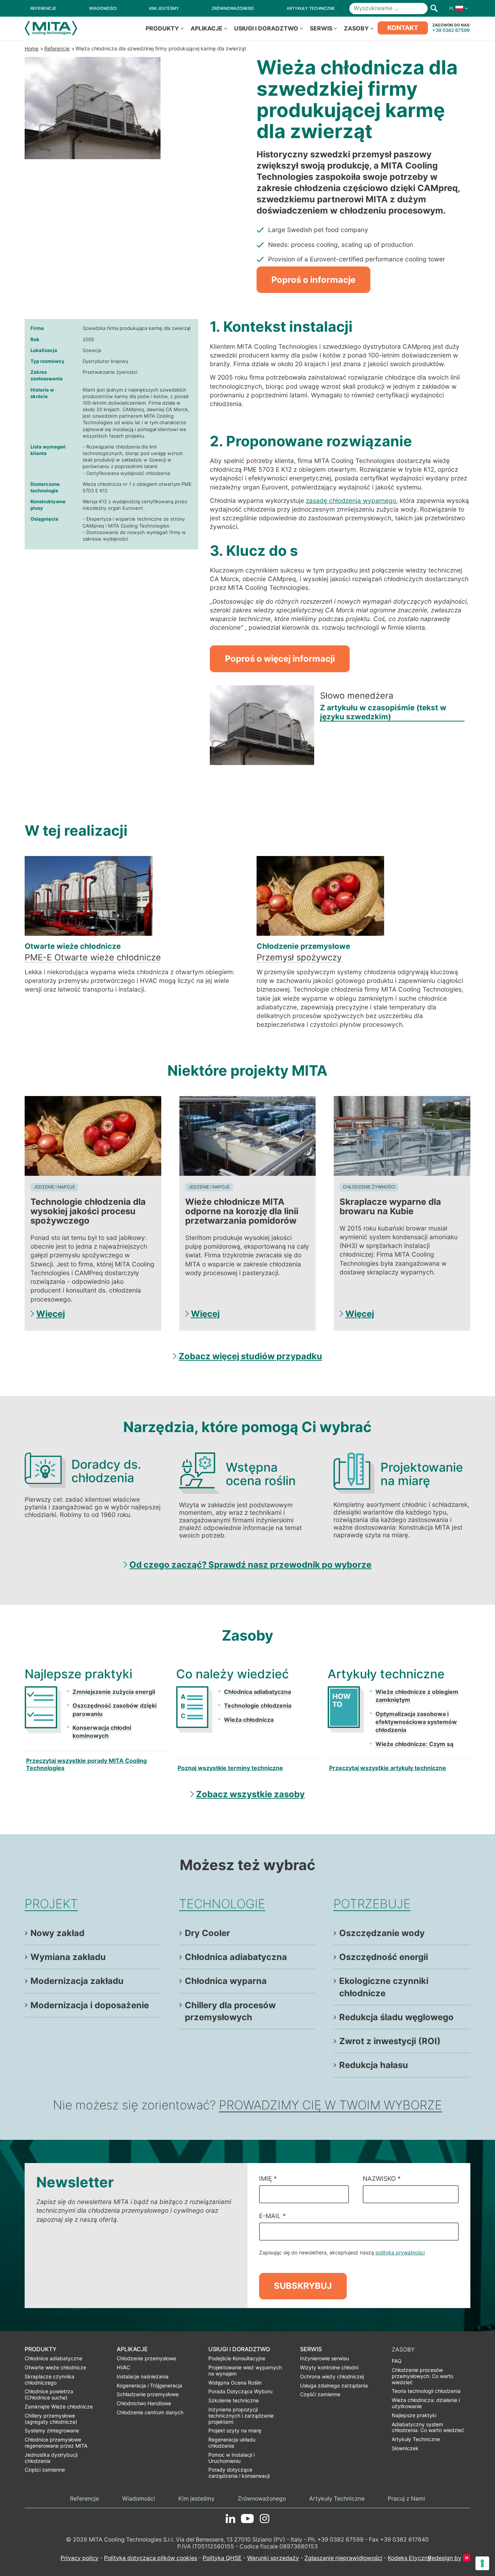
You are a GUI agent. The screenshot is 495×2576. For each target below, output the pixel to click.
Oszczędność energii (384, 1957)
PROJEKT (51, 1904)
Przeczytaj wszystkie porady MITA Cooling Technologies (86, 1764)
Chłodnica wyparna (226, 1981)
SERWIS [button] (321, 28)
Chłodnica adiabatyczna (257, 1692)
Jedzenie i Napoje (54, 1187)
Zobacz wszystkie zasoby (250, 1794)
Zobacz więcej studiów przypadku (250, 1356)
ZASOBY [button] (356, 28)
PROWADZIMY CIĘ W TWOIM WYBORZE (330, 2105)
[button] (457, 8)
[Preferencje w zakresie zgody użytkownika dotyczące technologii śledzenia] (482, 2563)
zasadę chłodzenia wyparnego (351, 501)
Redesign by (445, 2558)
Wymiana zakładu (68, 1957)
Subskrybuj (303, 2286)
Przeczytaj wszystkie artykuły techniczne (388, 1768)
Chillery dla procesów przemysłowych (230, 2011)
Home (32, 48)
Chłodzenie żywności (369, 1187)
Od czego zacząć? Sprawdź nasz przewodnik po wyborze (250, 1565)
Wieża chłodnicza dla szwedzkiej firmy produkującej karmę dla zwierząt (161, 48)
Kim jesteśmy (196, 2499)
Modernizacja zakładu (77, 1981)
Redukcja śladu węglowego (396, 2017)
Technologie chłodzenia (258, 1705)
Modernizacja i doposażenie (90, 2005)
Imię (268, 2178)
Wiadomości (139, 2499)
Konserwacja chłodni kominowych (102, 1732)
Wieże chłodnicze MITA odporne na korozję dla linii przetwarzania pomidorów (242, 1211)
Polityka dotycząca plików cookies (151, 2558)
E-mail (273, 2216)
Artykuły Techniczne (337, 2499)
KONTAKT (403, 28)
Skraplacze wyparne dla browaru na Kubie (390, 1206)
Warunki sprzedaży (273, 2558)
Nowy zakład (57, 1933)
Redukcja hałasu (374, 2065)
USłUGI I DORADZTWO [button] (266, 28)
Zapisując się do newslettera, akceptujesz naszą (342, 2252)
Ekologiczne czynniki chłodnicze (384, 1987)
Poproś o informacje (313, 280)
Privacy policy (80, 2558)
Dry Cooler (207, 1933)
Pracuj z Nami (406, 2499)
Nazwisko (382, 2178)
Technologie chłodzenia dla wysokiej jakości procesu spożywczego (88, 1211)
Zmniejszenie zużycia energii (114, 1692)
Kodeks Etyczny (409, 2558)
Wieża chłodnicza (249, 1720)
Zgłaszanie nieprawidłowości (343, 2558)
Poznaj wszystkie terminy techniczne (230, 1768)
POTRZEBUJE (372, 1904)
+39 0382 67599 (451, 30)
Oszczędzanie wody (382, 1933)
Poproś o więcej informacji (280, 659)
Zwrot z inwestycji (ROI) (390, 2041)
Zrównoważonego (262, 2499)
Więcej (51, 1314)
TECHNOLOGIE (222, 1904)
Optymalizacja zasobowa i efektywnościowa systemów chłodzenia (416, 1722)
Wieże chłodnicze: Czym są (414, 1744)
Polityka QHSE (222, 2558)
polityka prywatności (400, 2252)
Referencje (57, 48)
